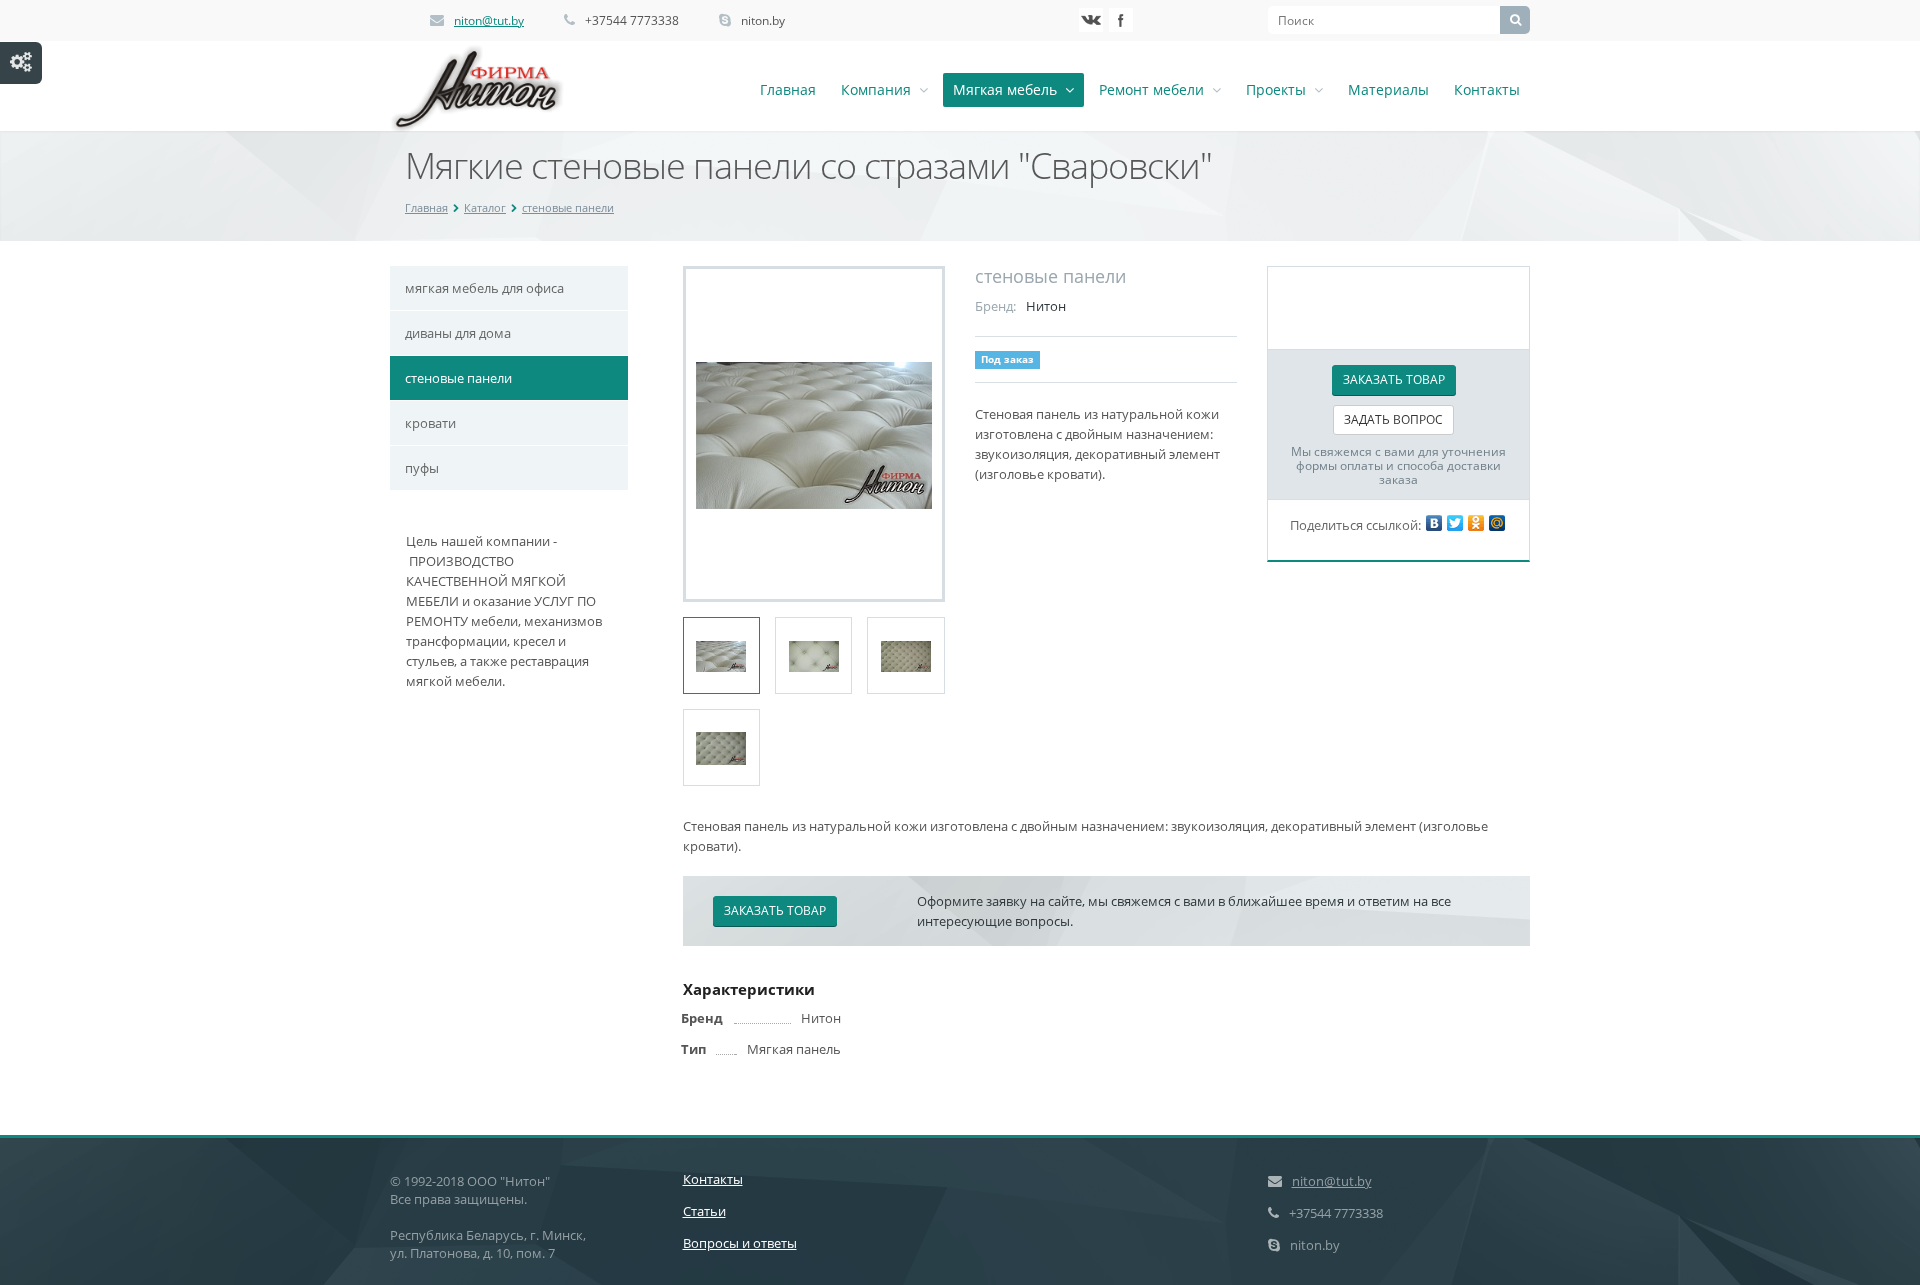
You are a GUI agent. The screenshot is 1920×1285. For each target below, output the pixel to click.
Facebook (1121, 20)
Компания (880, 89)
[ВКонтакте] (1434, 523)
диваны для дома (458, 333)
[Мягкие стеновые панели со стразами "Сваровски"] (814, 434)
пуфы (422, 468)
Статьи (704, 1211)
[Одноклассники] (1476, 523)
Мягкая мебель (1009, 89)
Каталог (485, 207)
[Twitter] (1455, 523)
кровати (430, 423)
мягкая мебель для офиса (484, 288)
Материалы (1388, 89)
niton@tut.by (489, 20)
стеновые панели (568, 207)
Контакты (1487, 89)
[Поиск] (1515, 20)
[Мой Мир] (1497, 523)
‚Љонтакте (1091, 20)
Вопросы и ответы (740, 1243)
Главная (788, 89)
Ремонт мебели (1155, 89)
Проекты (1280, 89)
